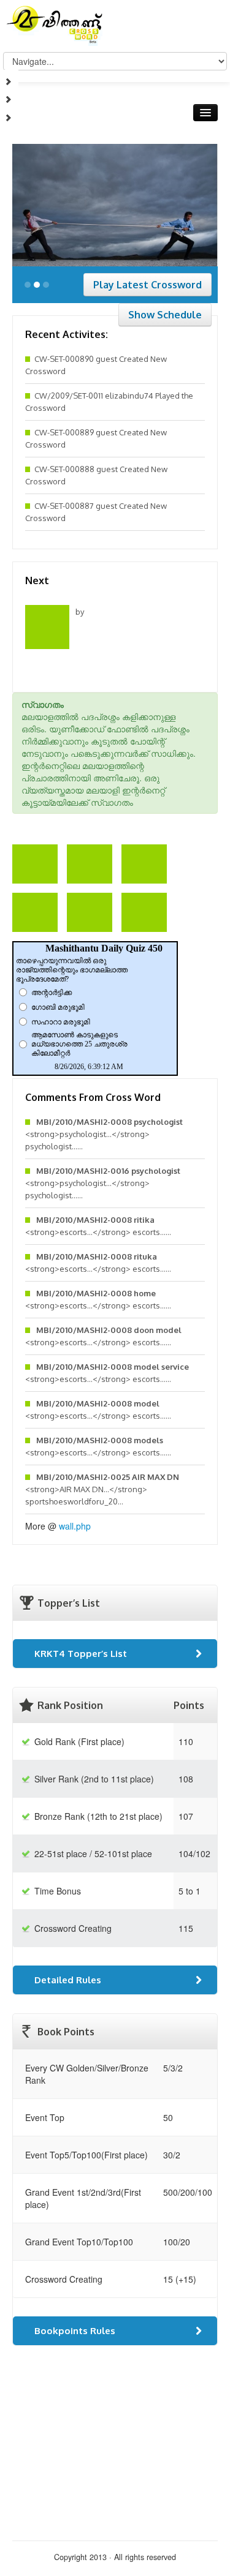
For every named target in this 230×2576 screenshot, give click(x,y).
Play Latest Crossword (148, 285)
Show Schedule (165, 315)
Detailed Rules (68, 1980)
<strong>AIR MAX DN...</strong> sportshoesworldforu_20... (102, 1489)
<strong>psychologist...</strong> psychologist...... (104, 1134)
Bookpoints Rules (75, 2331)
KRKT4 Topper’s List (81, 1654)
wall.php (75, 1526)
